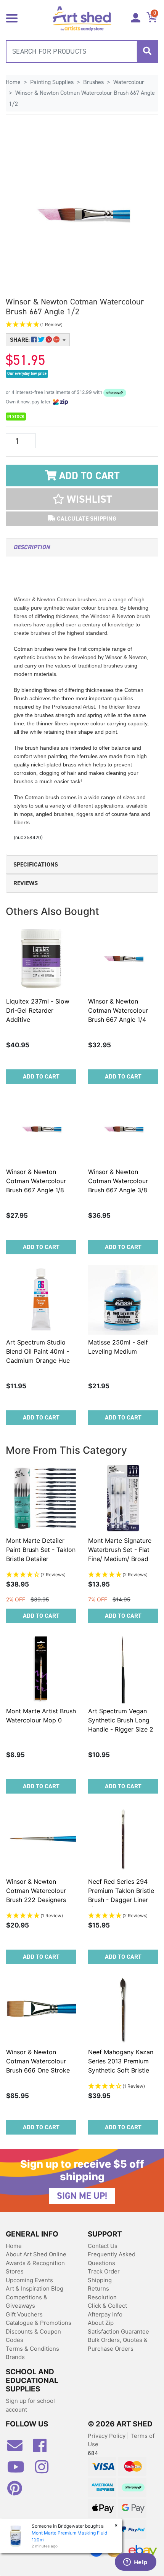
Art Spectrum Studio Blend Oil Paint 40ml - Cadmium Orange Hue (38, 1351)
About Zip (101, 2323)
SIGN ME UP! (82, 2196)
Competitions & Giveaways (27, 2302)
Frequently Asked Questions (112, 2259)
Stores (15, 2271)
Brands (15, 2357)
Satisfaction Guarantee (118, 2331)
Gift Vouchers (24, 2314)
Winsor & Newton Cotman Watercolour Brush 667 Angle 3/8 (118, 1181)
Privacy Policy (107, 2436)
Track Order (104, 2271)
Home (14, 2246)
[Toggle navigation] (12, 18)
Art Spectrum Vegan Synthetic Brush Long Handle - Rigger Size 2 (121, 1720)
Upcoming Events (29, 2280)
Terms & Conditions (32, 2349)
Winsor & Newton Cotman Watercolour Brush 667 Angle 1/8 (36, 1181)
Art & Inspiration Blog (35, 2288)
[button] (82, 325)
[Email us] (19, 2449)
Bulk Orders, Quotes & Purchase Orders (118, 2344)
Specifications (36, 864)
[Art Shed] (82, 18)
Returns (98, 2288)
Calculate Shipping (86, 519)
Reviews (26, 883)
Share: (21, 340)
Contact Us (103, 2246)
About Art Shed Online (36, 2254)
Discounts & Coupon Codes (33, 2336)
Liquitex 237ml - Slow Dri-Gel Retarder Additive (38, 1010)
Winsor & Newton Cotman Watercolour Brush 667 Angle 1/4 (118, 1010)
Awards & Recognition (35, 2263)
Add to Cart (88, 476)
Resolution (102, 2297)
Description (31, 547)
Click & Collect (107, 2306)
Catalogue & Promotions (39, 2323)
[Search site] (147, 51)
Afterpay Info (105, 2314)
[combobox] (82, 51)
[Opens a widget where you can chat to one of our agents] (135, 2563)
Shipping (100, 2280)
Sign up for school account (30, 2405)
